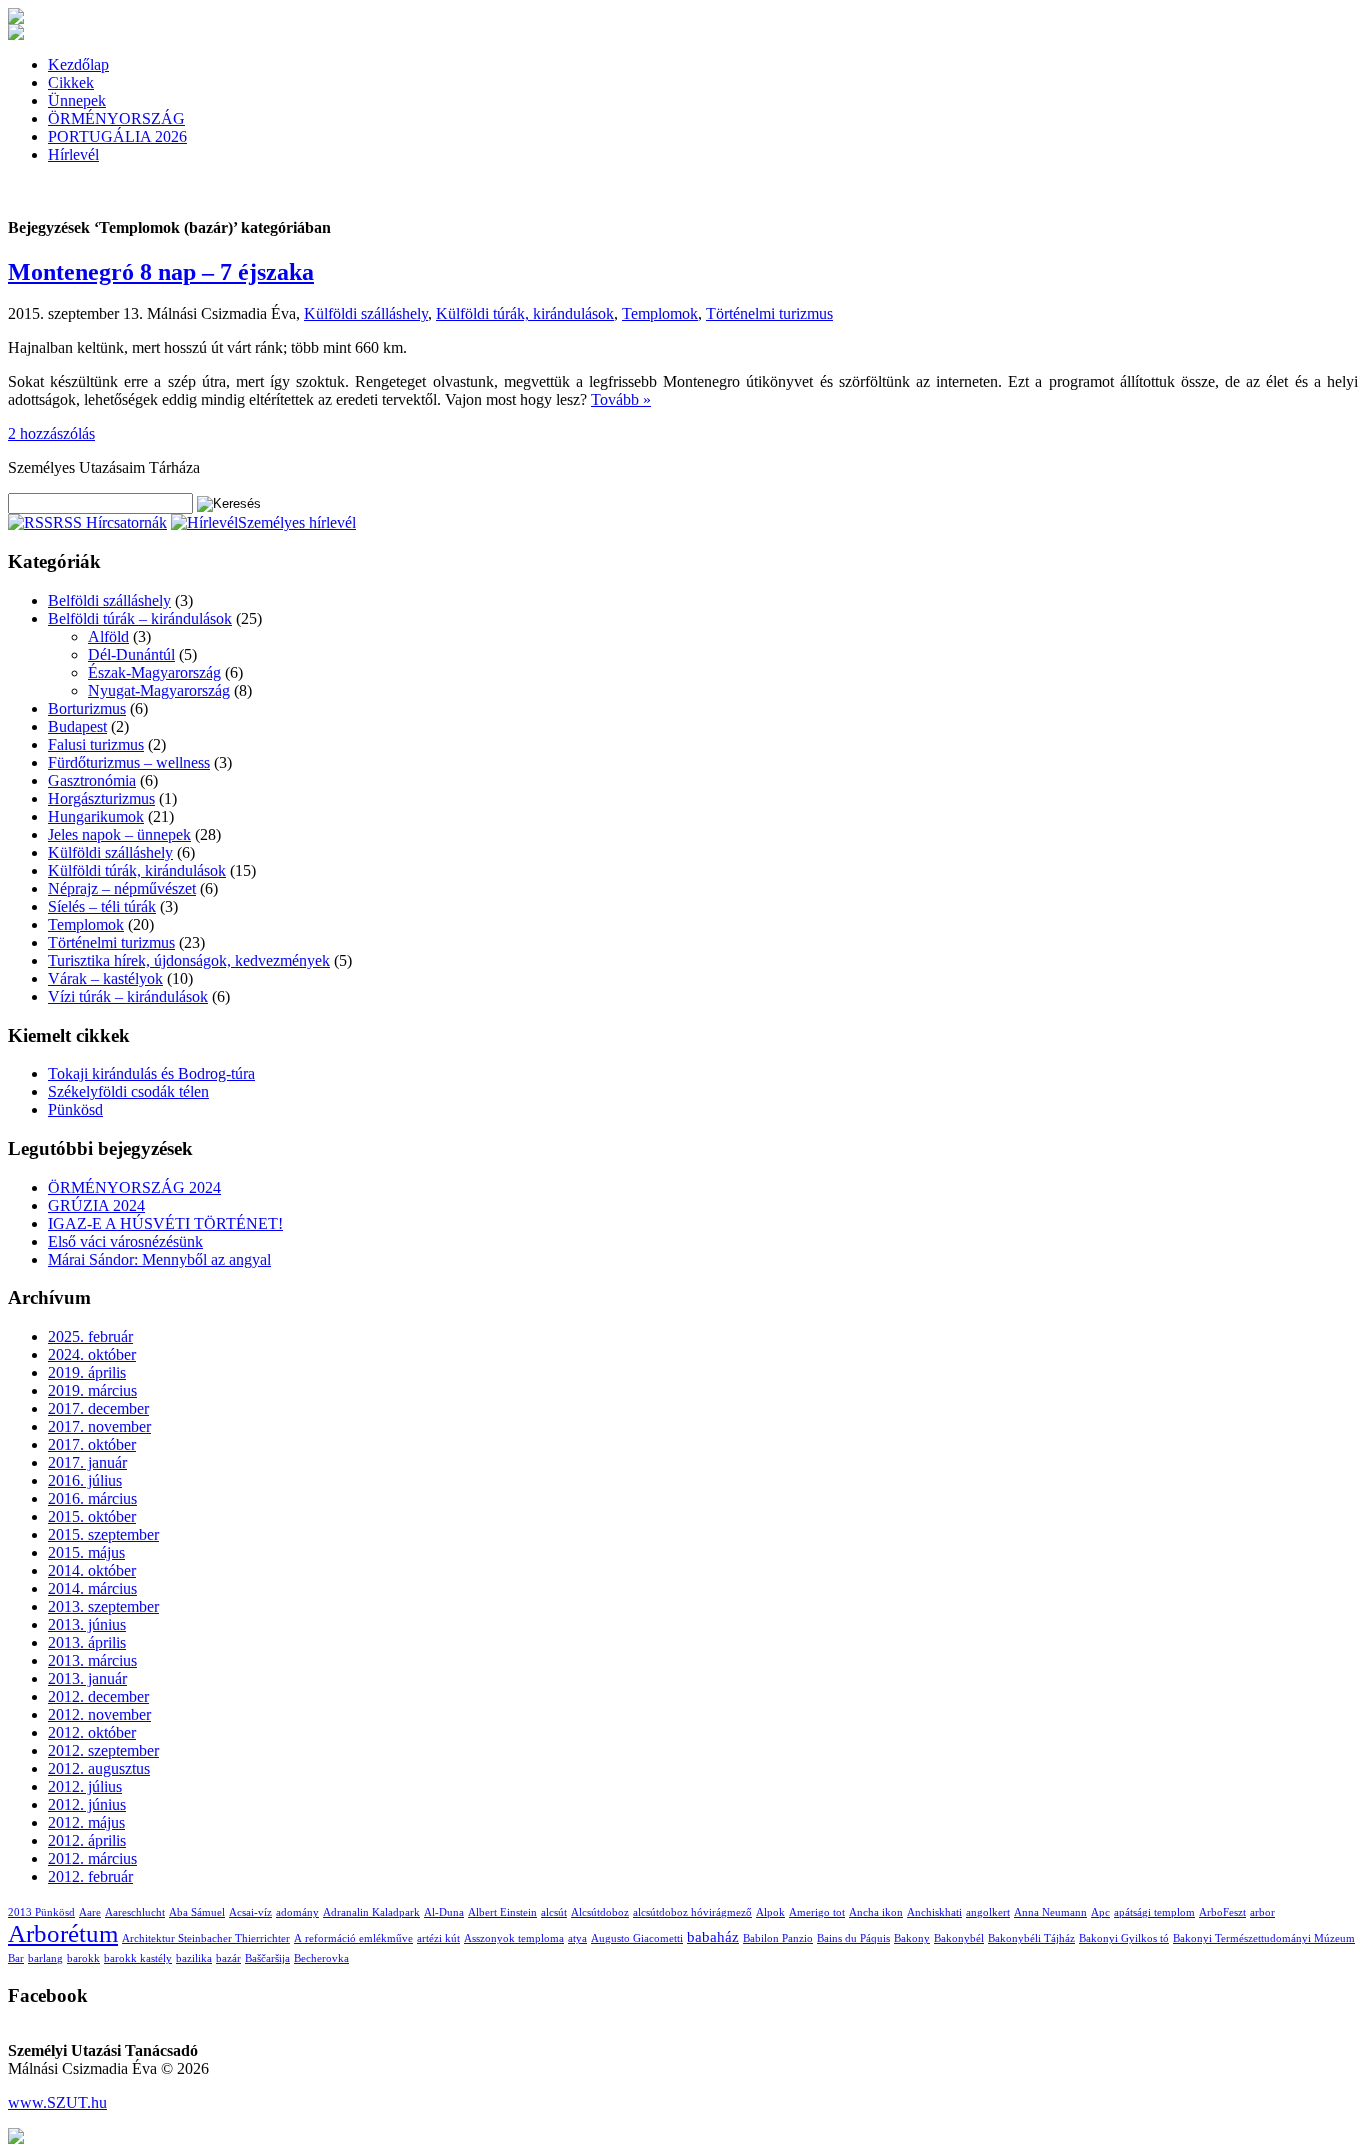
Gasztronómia (92, 780)
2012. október (92, 1732)
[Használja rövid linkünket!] (16, 2138)
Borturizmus (87, 708)
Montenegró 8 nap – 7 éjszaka (161, 272)
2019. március (92, 1390)
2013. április (87, 1642)
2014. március (92, 1588)
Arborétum (63, 1933)
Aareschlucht (135, 1912)
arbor (1262, 1912)
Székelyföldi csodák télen (128, 1091)
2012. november (99, 1714)
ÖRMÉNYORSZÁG (116, 118)
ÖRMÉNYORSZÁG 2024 (134, 1187)
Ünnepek (77, 100)
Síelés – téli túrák (102, 906)
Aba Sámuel (197, 1912)
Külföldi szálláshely (366, 313)
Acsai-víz (250, 1912)
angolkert (988, 1912)
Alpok (770, 1912)
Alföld (108, 636)
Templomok (660, 313)
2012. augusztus (99, 1768)
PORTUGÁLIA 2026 (117, 136)
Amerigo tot (817, 1912)
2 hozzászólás (51, 433)
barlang (45, 1958)
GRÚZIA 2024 (96, 1205)
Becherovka (321, 1958)
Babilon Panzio (778, 1938)
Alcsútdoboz (600, 1912)
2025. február (90, 1336)
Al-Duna (444, 1912)
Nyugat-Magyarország (159, 690)
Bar (16, 1958)
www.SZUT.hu (57, 2102)
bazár (228, 1958)
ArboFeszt (1222, 1912)
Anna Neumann (1050, 1912)
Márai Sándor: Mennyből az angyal (159, 1259)
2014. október (92, 1570)
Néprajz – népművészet (122, 888)
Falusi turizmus (96, 744)
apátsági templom (1154, 1912)
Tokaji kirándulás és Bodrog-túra (151, 1073)
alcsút (554, 1912)
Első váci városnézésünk (125, 1241)
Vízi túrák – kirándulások (128, 996)
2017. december (98, 1408)
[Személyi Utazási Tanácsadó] (16, 18)
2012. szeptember (103, 1750)
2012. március (92, 1858)
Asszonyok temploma (514, 1938)
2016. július (85, 1480)
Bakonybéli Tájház (1031, 1938)
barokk (83, 1958)
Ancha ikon (876, 1912)
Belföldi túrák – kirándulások (140, 618)
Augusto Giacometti (637, 1938)
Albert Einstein (502, 1912)
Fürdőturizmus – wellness (129, 762)
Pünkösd (75, 1109)
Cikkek (71, 82)
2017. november (99, 1426)
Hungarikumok (96, 816)
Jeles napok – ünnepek (119, 834)
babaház (713, 1936)
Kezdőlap (78, 64)
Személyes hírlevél (297, 522)
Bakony (912, 1938)
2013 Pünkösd (41, 1912)
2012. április (87, 1840)
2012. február (90, 1876)
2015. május (86, 1552)
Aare (90, 1912)
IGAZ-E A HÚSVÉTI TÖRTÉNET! (165, 1223)
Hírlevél (73, 154)
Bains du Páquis (853, 1938)
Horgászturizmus (101, 798)
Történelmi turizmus (769, 313)
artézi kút (438, 1938)
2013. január (87, 1678)
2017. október (92, 1444)
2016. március (92, 1498)
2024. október (92, 1354)
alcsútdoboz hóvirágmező (692, 1912)
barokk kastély (138, 1958)
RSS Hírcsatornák (110, 522)
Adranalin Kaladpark (371, 1912)
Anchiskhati (934, 1912)
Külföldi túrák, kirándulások (525, 313)
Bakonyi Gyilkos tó (1124, 1938)
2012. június (87, 1804)
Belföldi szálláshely (109, 600)
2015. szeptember (103, 1534)
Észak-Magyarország (154, 672)
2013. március (92, 1660)
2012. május (86, 1822)
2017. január (87, 1462)
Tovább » (621, 399)
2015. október (92, 1516)
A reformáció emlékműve (353, 1938)
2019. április (87, 1372)
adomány (297, 1912)
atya (577, 1938)
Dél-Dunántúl (131, 654)
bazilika (194, 1958)
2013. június (87, 1624)
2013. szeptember (103, 1606)
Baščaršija (267, 1958)
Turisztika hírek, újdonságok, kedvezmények (189, 960)
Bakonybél (959, 1938)
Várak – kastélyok (105, 978)
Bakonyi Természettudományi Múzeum (1264, 1938)
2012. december (98, 1696)
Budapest (77, 726)
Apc (1100, 1912)
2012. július (85, 1786)
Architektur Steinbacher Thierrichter (206, 1938)
